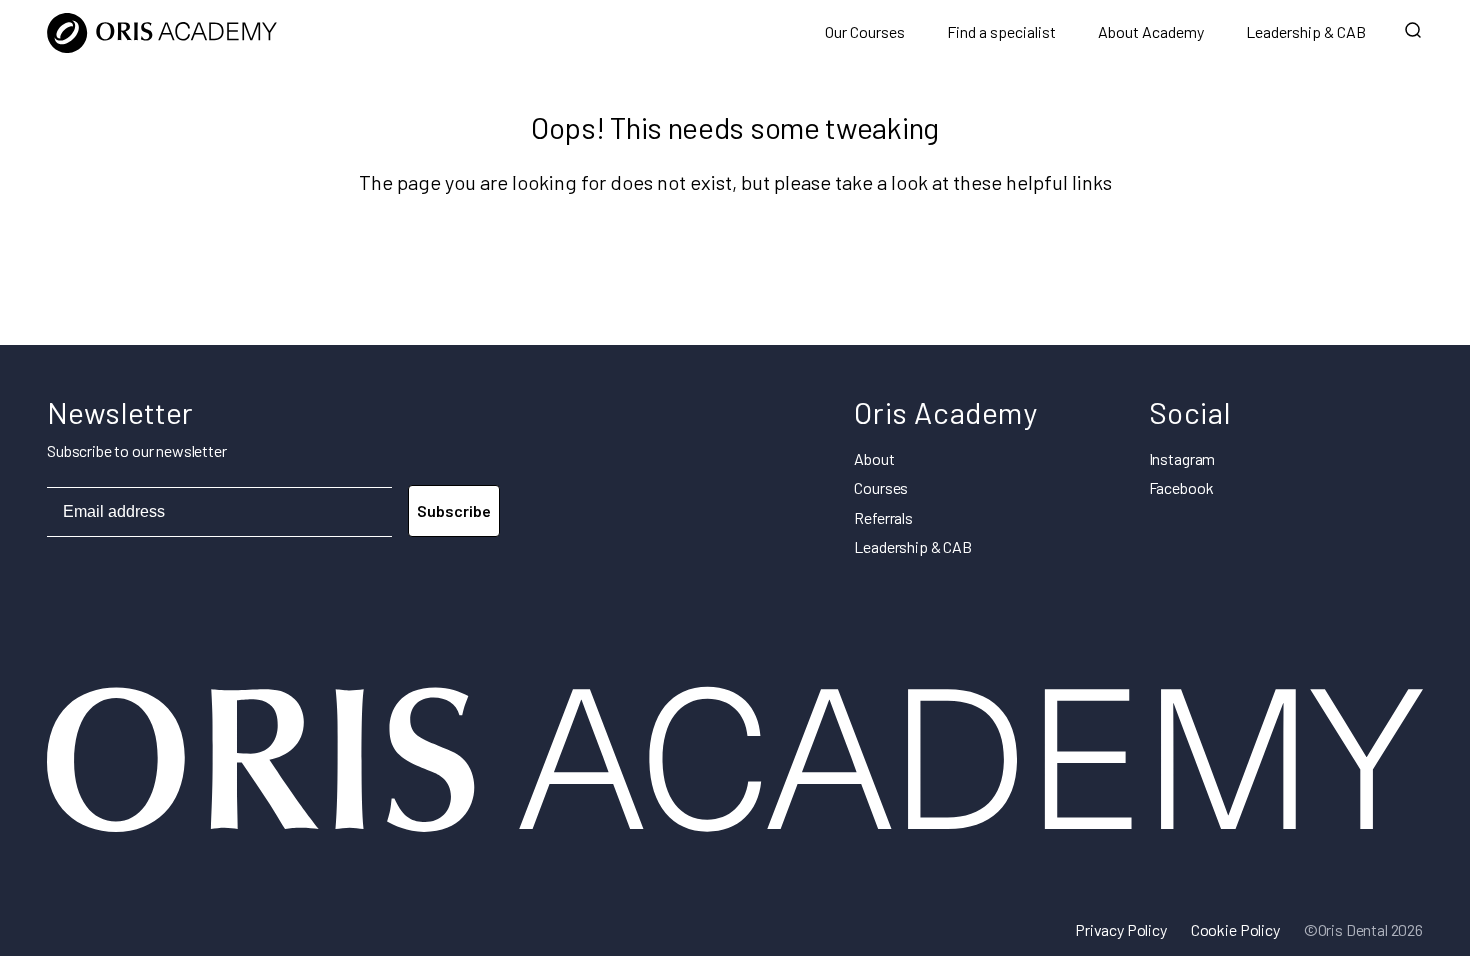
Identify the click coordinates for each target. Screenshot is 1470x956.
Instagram (1182, 458)
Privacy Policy (1121, 929)
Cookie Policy (1235, 929)
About (874, 458)
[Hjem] (162, 32)
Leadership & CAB (1306, 31)
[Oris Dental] (735, 828)
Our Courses (865, 31)
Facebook (1181, 487)
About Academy (1151, 31)
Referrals (883, 517)
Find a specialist (1001, 31)
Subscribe (454, 510)
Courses (881, 487)
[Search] (1413, 32)
